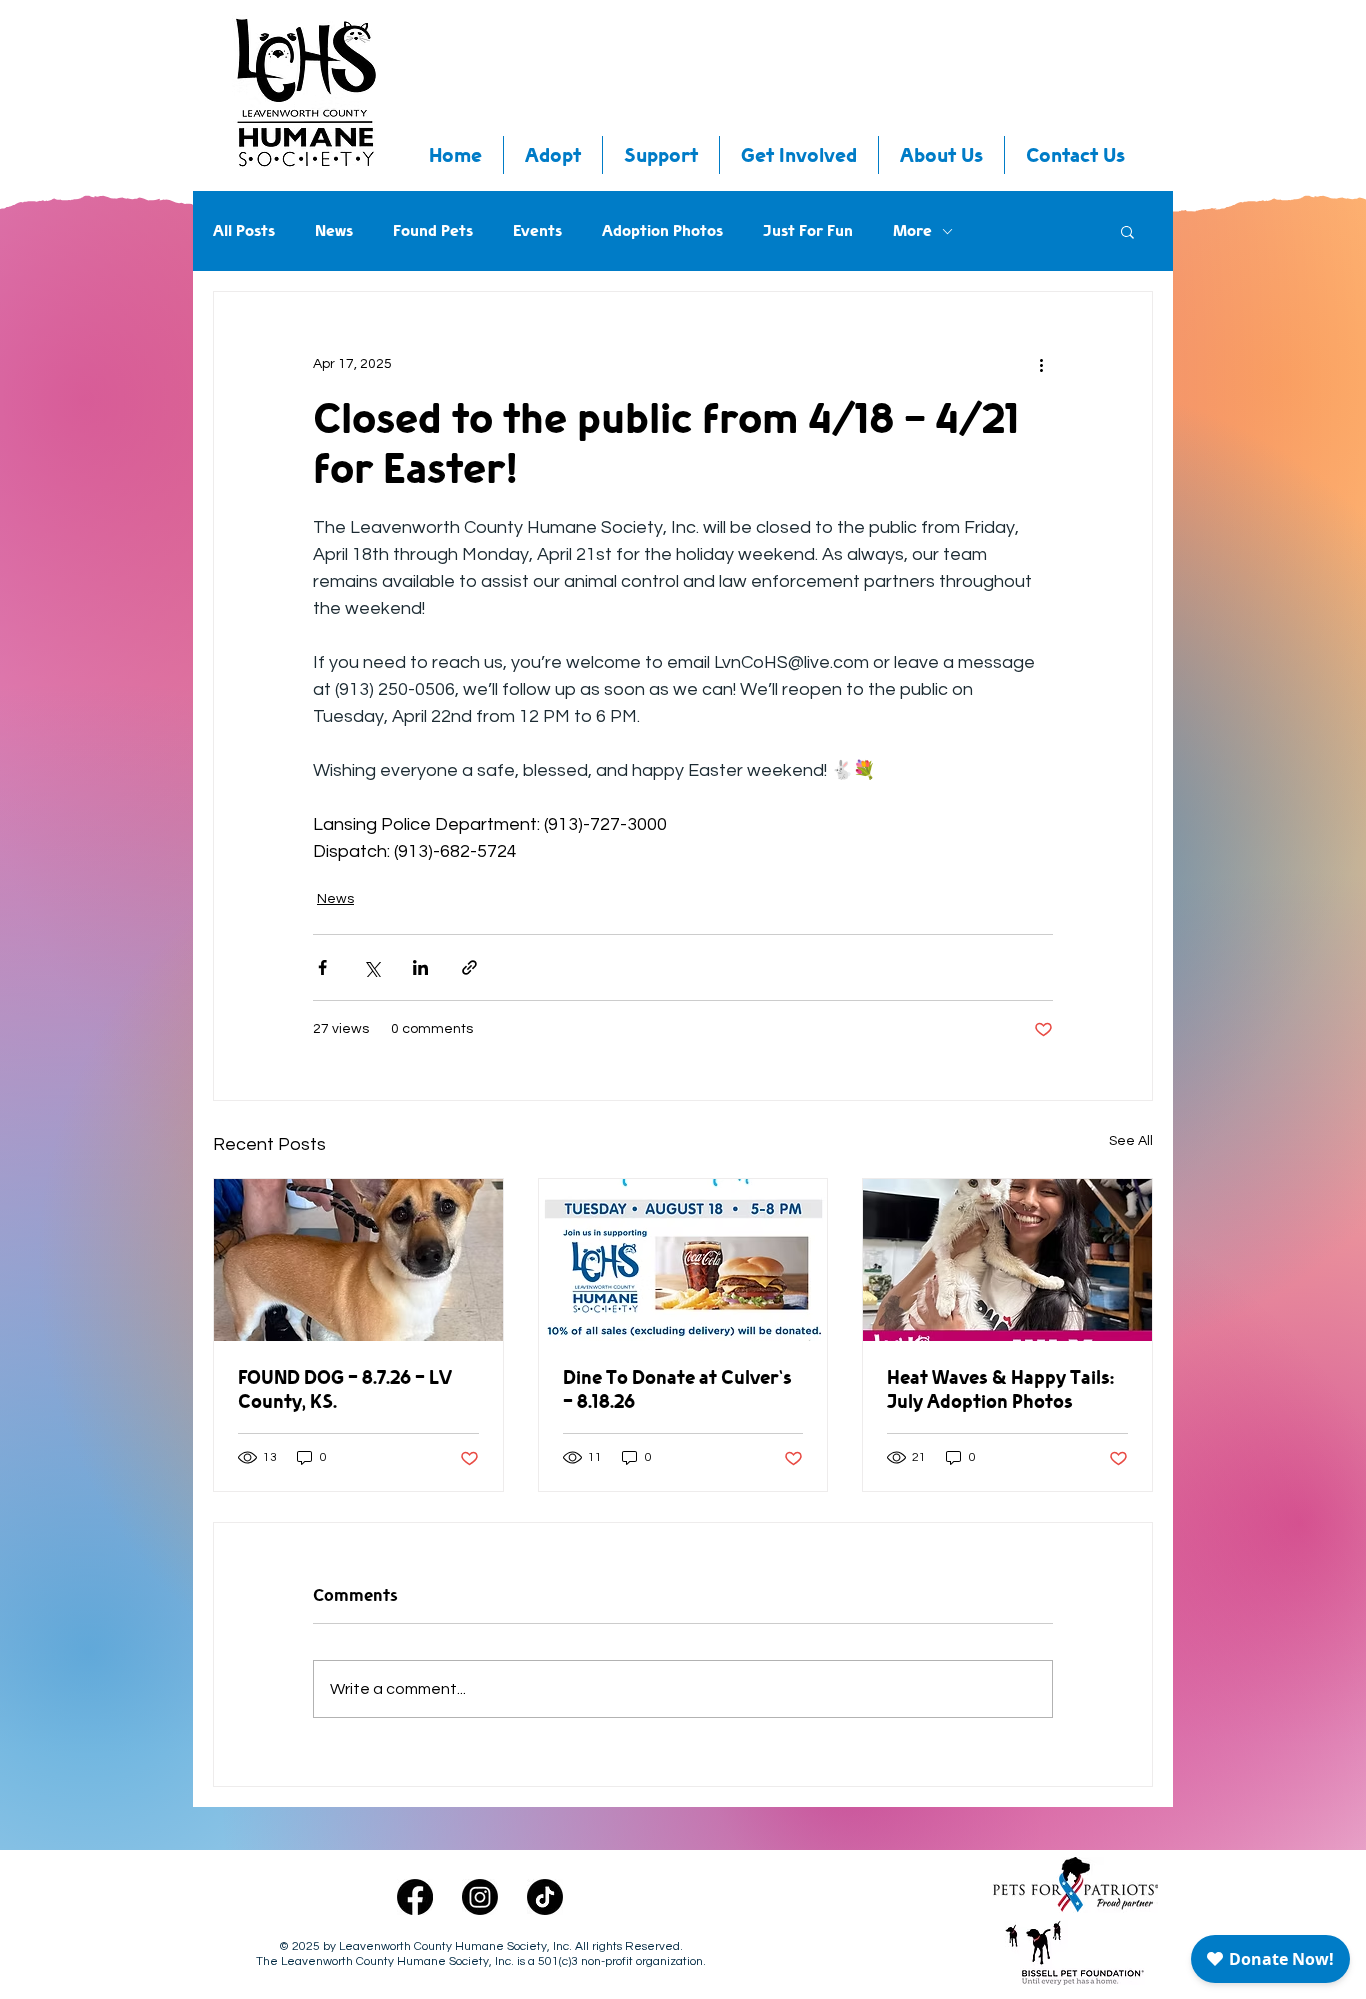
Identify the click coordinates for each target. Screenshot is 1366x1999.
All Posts (244, 231)
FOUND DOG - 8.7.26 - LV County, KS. (345, 1389)
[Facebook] (415, 1897)
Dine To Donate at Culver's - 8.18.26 (677, 1389)
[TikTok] (545, 1897)
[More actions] (1041, 364)
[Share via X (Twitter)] (371, 967)
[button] (1127, 231)
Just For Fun (808, 231)
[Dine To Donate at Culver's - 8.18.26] (683, 1260)
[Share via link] (469, 967)
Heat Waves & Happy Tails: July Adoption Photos (1000, 1389)
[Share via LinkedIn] (420, 967)
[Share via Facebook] (322, 967)
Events (537, 231)
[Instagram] (480, 1897)
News (334, 231)
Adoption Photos (662, 231)
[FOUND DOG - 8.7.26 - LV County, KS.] (358, 1260)
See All (1131, 1141)
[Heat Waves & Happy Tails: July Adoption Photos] (1007, 1260)
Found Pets (433, 231)
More (912, 231)
